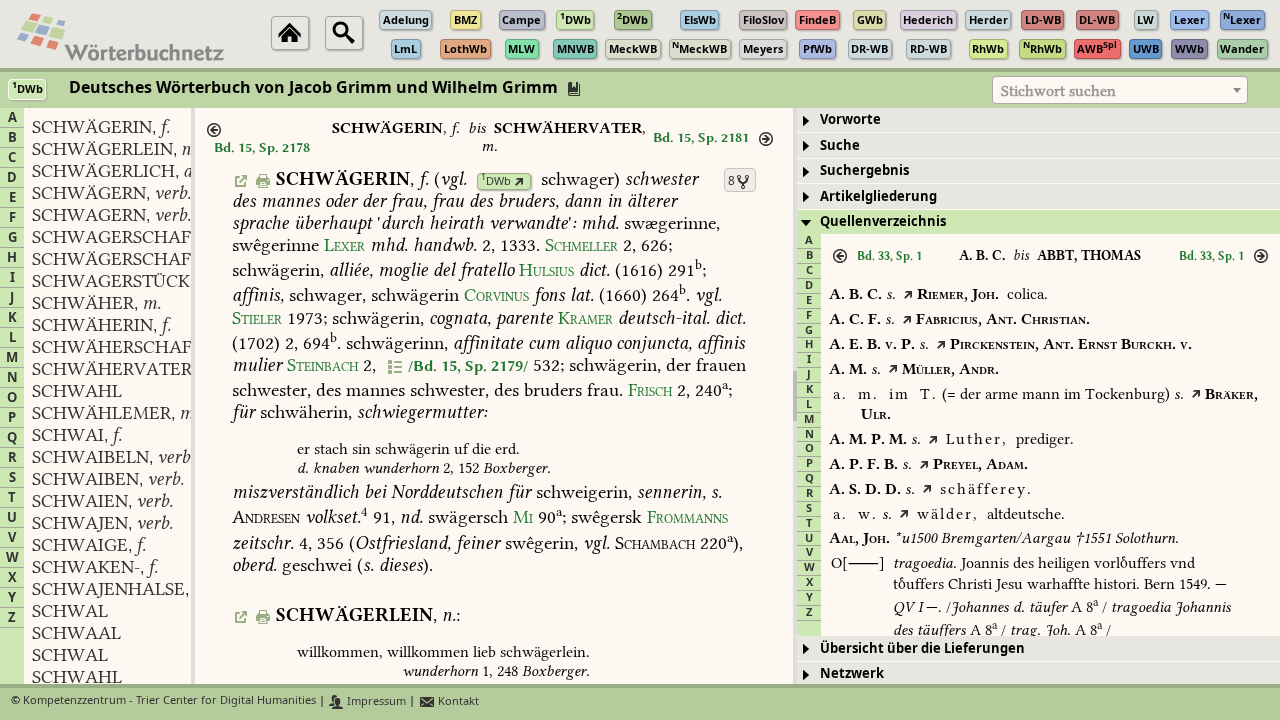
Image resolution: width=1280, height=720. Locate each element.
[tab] (1038, 120)
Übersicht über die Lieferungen (922, 648)
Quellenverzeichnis (883, 221)
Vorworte (850, 119)
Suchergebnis (864, 170)
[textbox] (1120, 91)
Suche (840, 145)
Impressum (375, 701)
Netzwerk (852, 673)
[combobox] (1120, 90)
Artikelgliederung (878, 196)
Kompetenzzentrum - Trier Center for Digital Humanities (169, 701)
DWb (496, 181)
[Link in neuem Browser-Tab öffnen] (519, 181)
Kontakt (457, 701)
